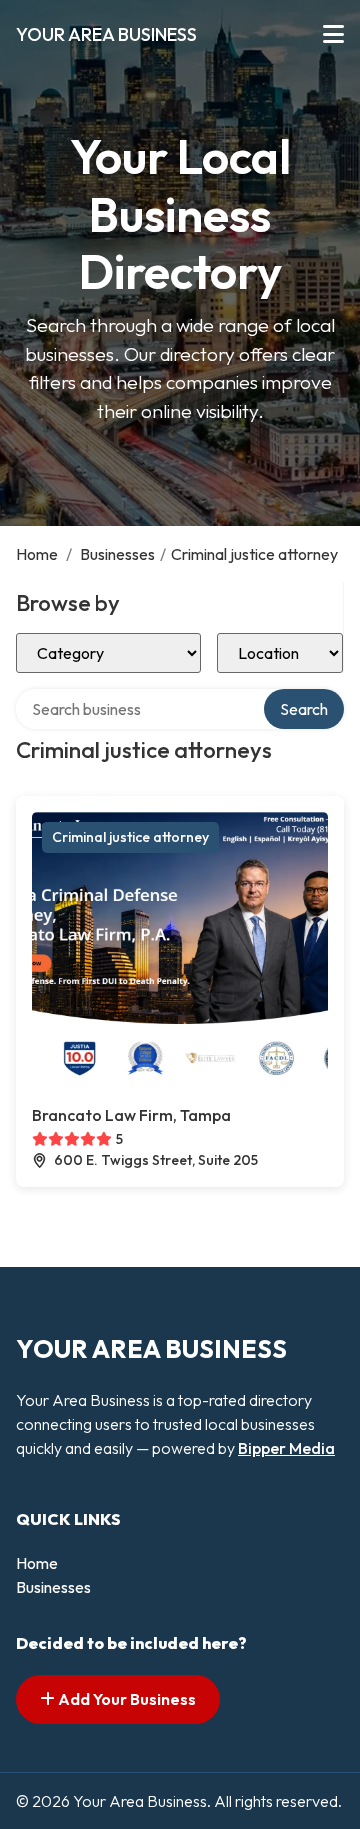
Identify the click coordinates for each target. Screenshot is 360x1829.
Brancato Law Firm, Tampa (131, 1115)
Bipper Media (286, 1448)
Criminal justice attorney (130, 837)
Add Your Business (125, 1699)
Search (304, 709)
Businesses (117, 554)
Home (37, 554)
